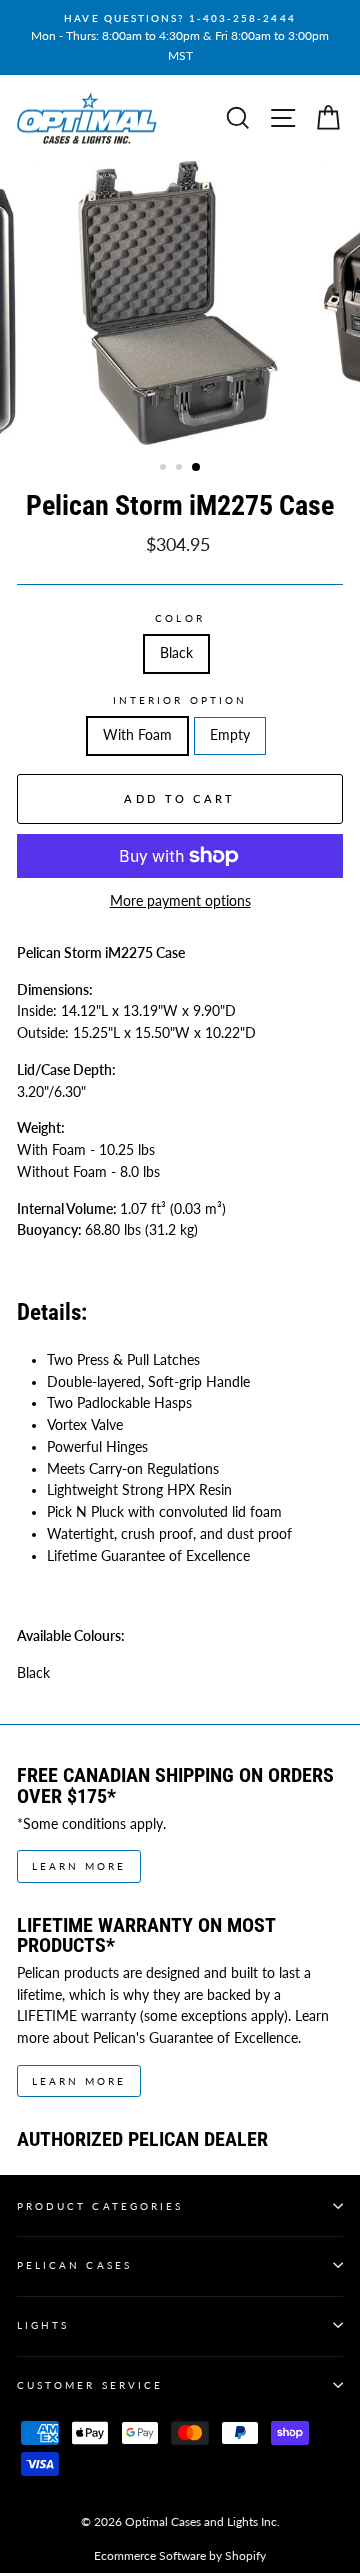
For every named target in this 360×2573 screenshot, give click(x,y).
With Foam (137, 735)
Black (176, 653)
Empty (230, 735)
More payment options (180, 901)
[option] (180, 37)
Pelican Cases (74, 2265)
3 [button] (197, 468)
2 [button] (181, 469)
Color (179, 618)
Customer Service (90, 2385)
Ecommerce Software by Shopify (180, 2555)
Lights (43, 2325)
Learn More (79, 1866)
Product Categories (100, 2206)
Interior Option (180, 700)
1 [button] (165, 469)
